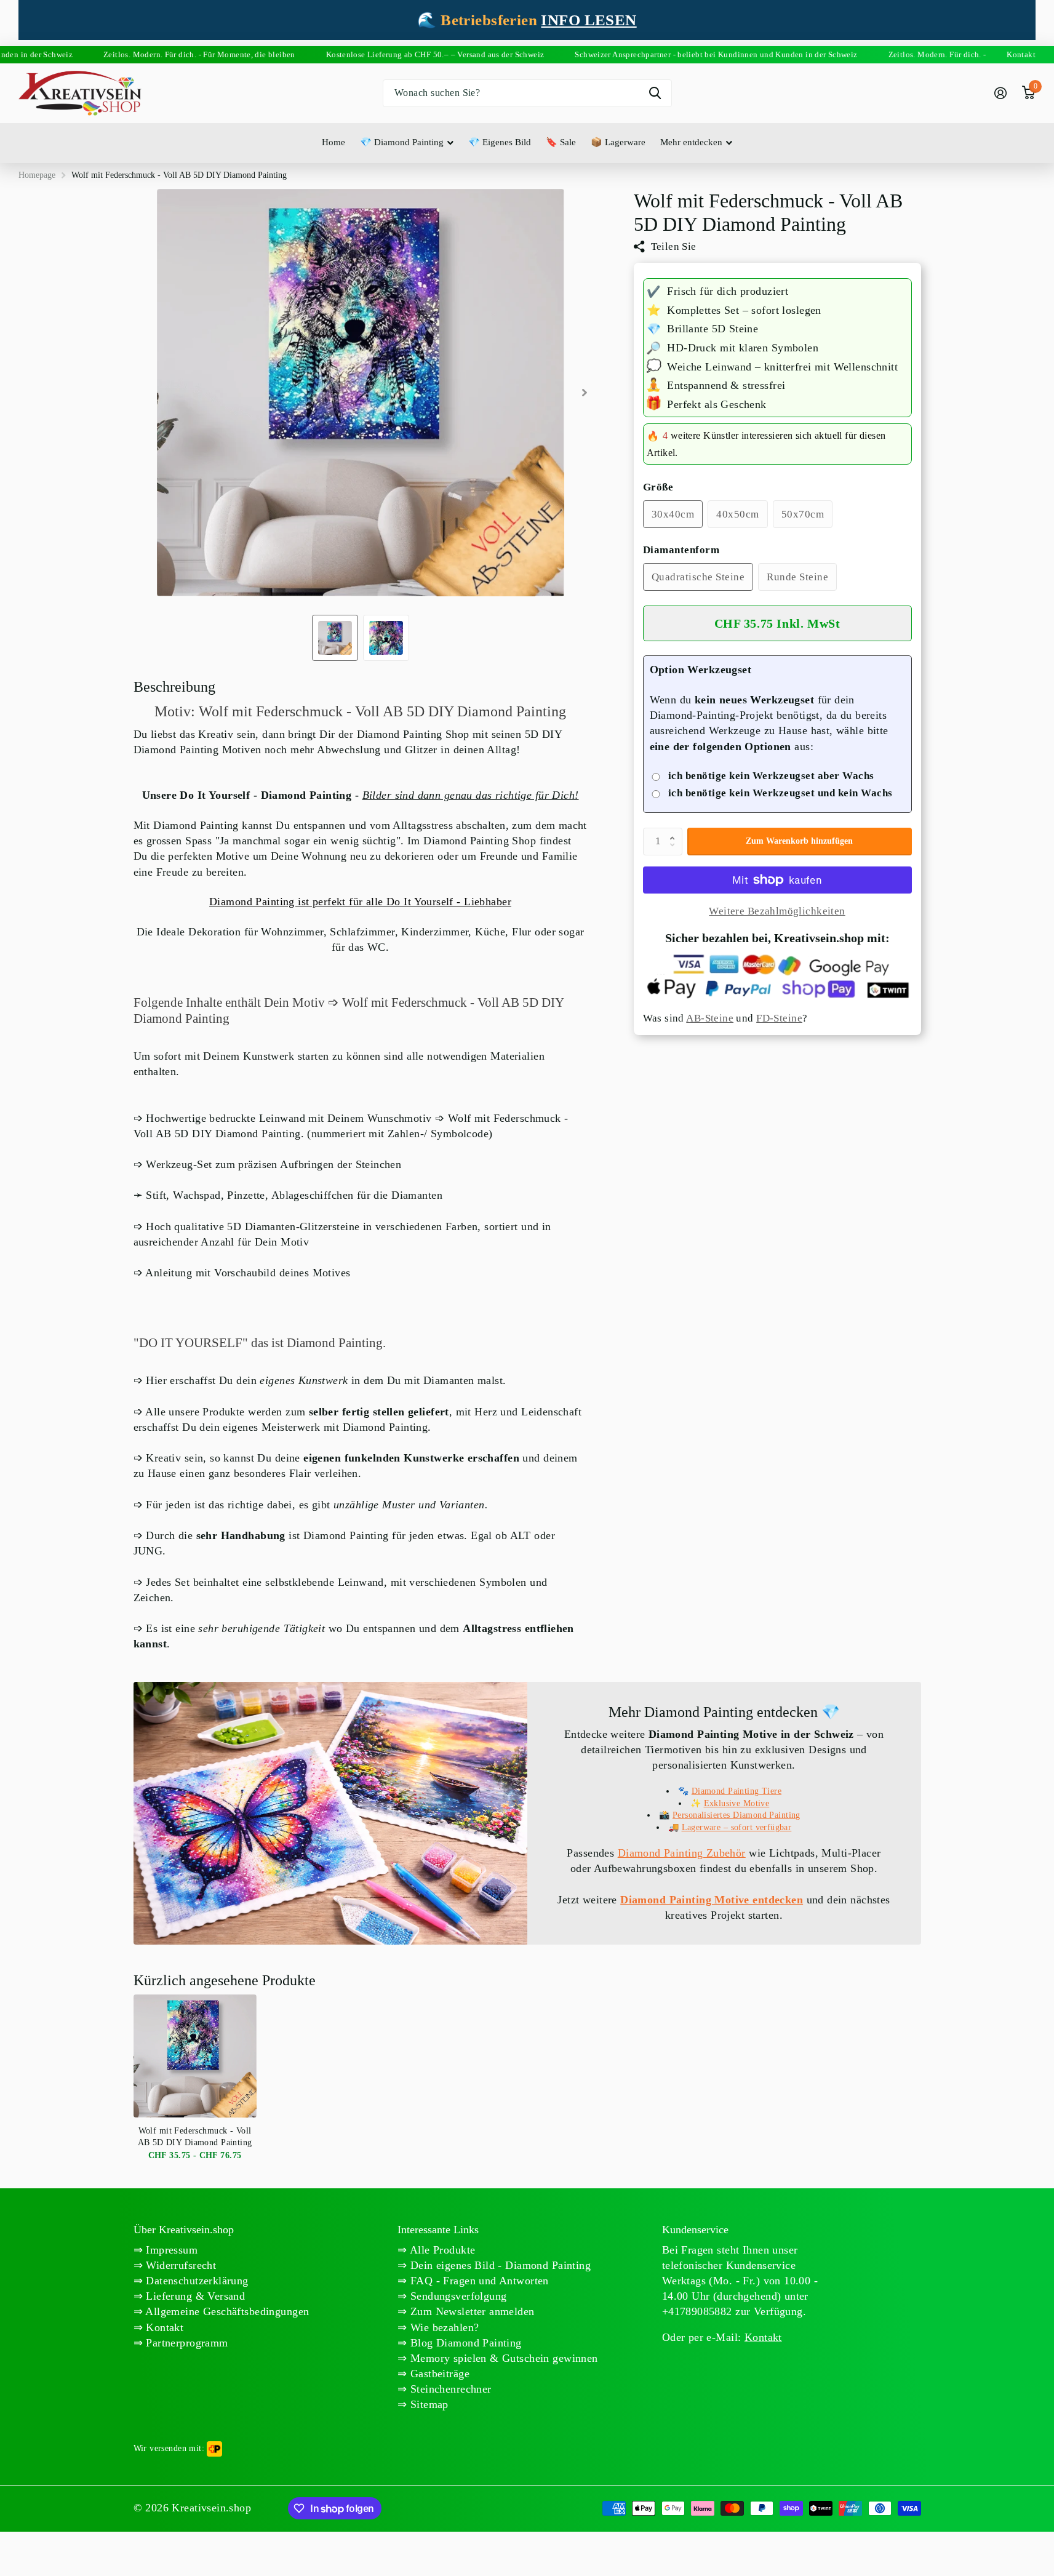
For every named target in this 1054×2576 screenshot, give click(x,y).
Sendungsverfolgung (457, 2296)
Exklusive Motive (737, 1803)
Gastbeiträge (438, 2374)
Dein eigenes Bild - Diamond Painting (499, 2265)
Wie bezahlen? (443, 2327)
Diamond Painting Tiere (737, 1791)
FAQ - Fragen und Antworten (478, 2281)
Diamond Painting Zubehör (682, 1853)
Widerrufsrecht (179, 2265)
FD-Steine (779, 1019)
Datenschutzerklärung (196, 2281)
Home (333, 142)
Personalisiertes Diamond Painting (737, 1815)
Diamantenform (681, 550)
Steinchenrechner (449, 2389)
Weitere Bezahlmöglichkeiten (777, 911)
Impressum (170, 2250)
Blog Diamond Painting (465, 2343)
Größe (658, 487)
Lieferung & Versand (194, 2296)
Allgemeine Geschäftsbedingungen (226, 2311)
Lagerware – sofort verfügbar (737, 1827)
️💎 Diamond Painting (402, 142)
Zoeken (655, 93)
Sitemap (428, 2404)
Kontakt (163, 2327)
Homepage (37, 175)
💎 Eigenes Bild (500, 142)
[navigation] (335, 638)
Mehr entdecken (691, 142)
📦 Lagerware (618, 142)
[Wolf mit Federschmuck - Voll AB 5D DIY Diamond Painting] (195, 2056)
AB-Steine (710, 1019)
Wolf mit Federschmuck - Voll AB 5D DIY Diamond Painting (195, 2136)
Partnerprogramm (186, 2343)
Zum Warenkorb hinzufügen (799, 841)
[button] (676, 831)
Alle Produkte (441, 2250)
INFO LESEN (589, 20)
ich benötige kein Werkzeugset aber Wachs (771, 776)
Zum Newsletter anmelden (471, 2311)
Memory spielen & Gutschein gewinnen (503, 2358)
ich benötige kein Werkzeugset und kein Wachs (781, 793)
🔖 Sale (561, 142)
